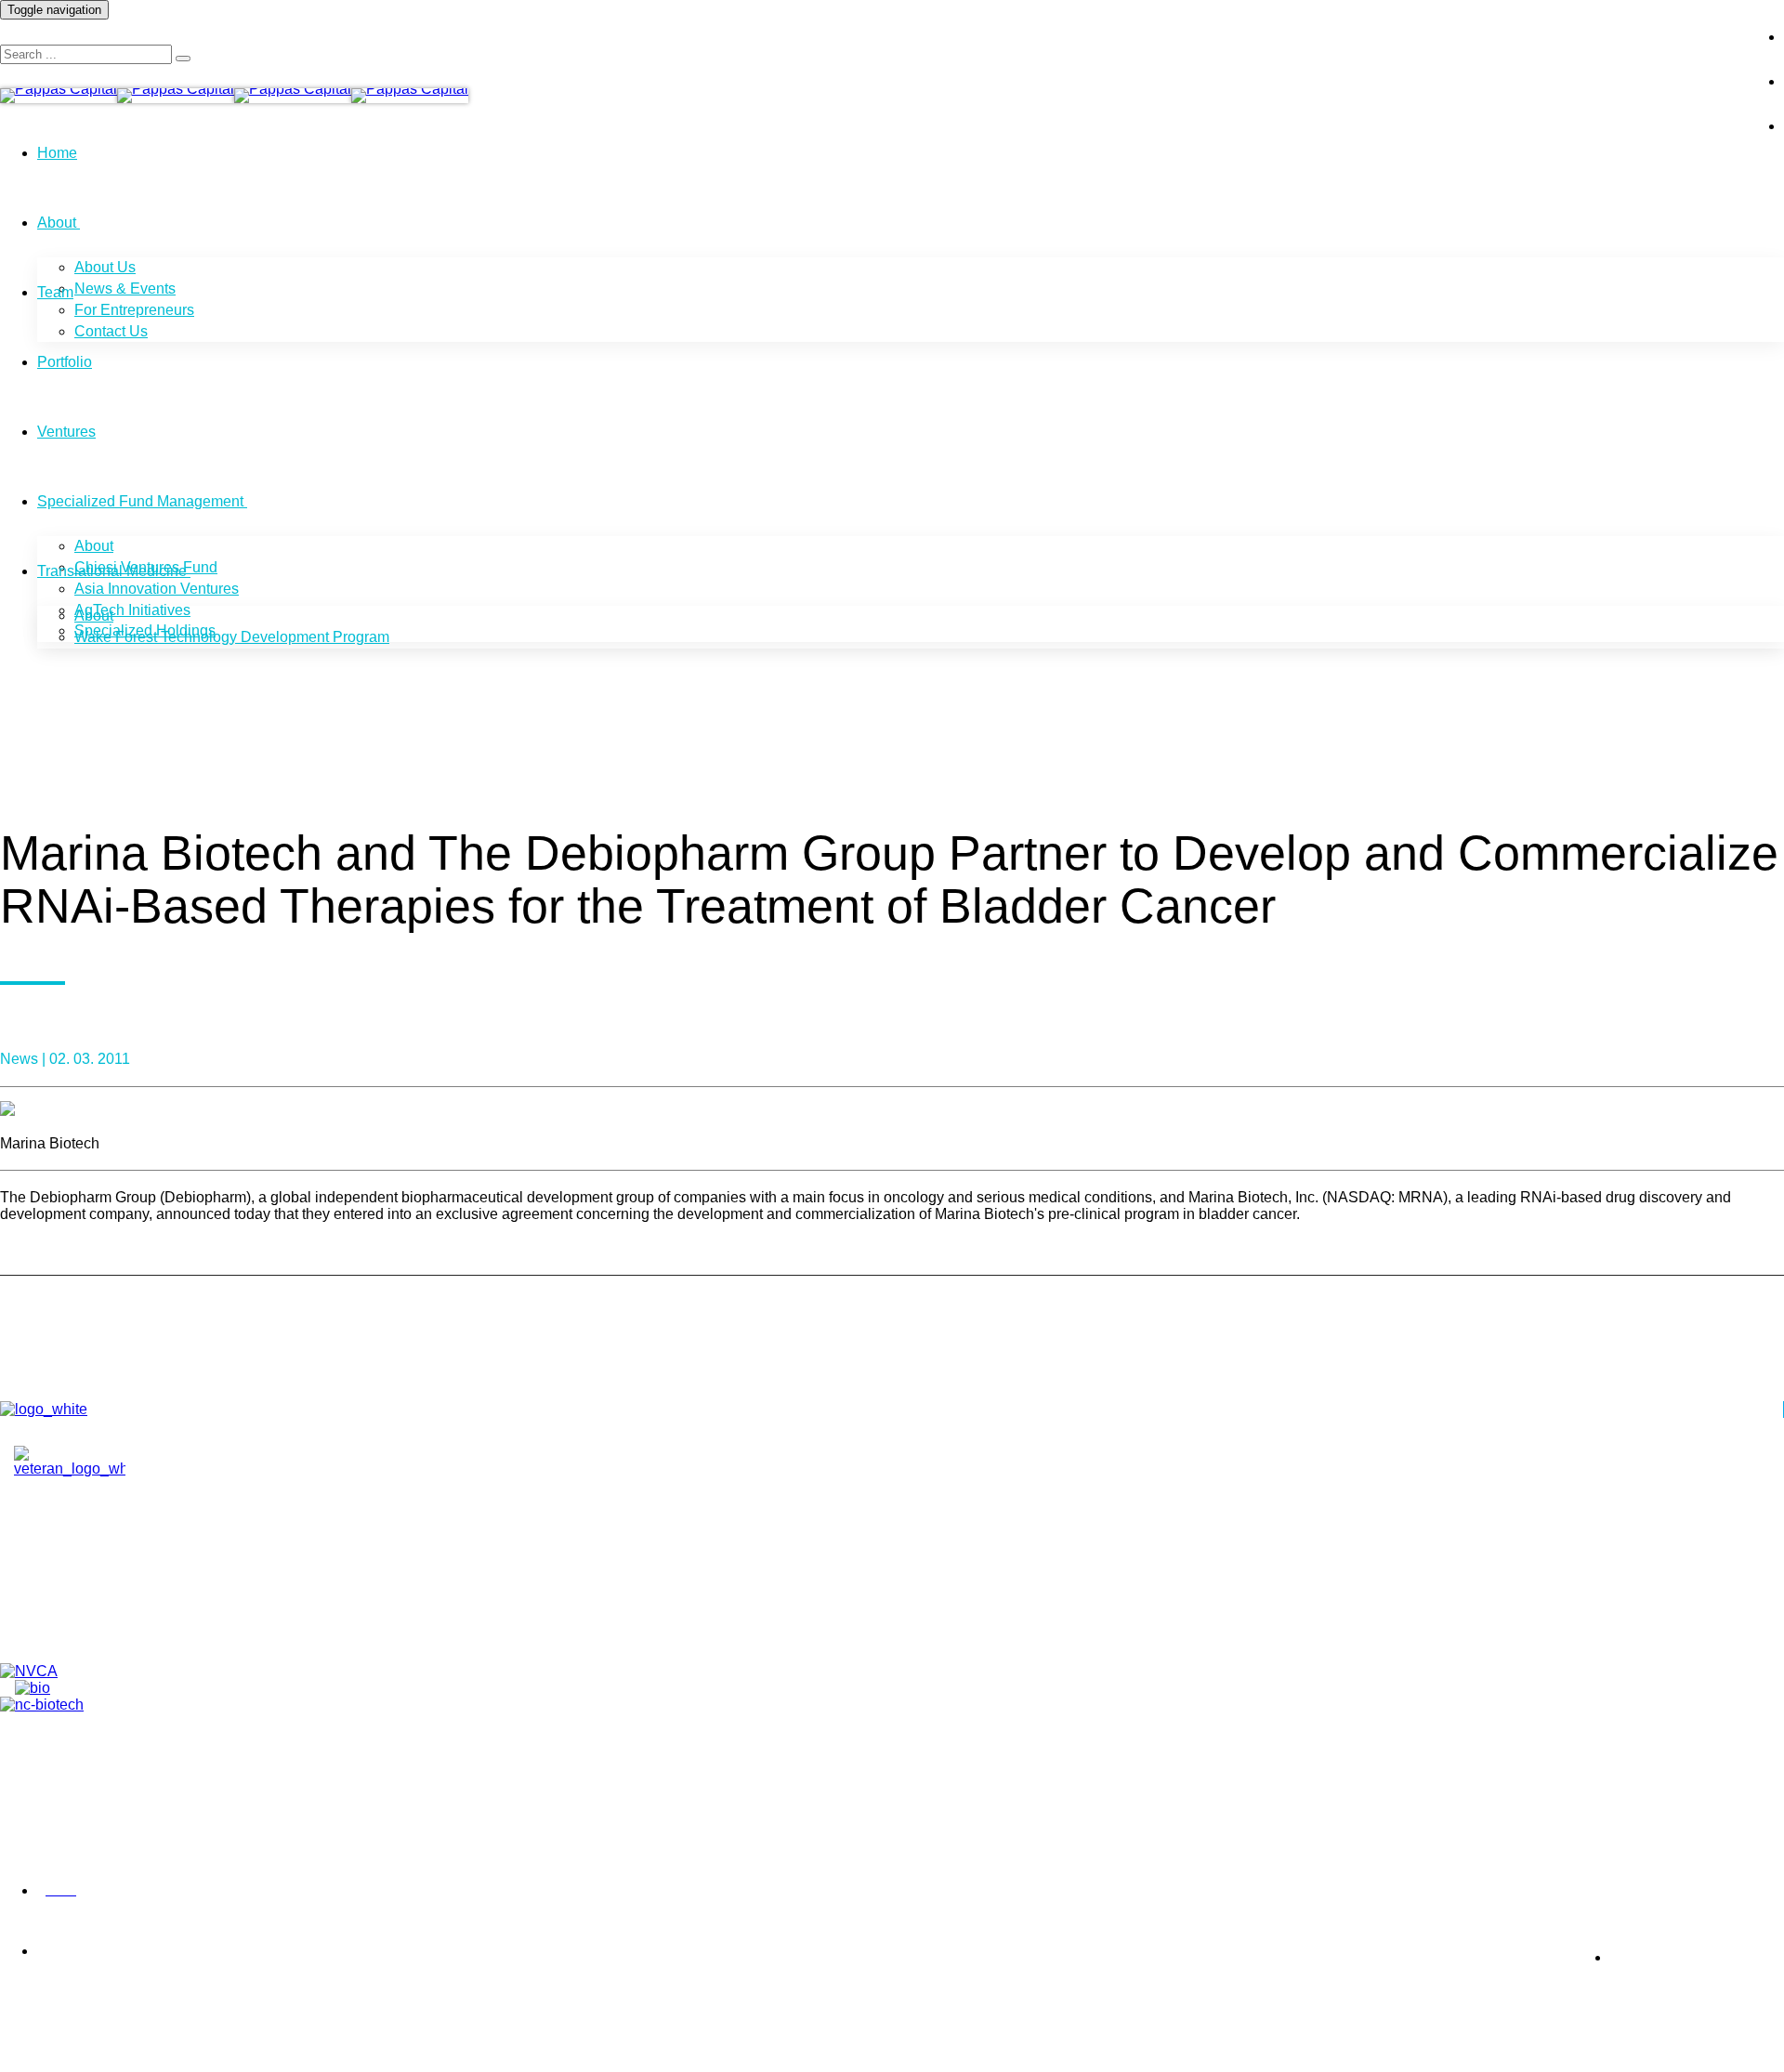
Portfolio (65, 362)
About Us (105, 267)
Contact (68, 1585)
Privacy (19, 1891)
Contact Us (111, 331)
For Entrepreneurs (134, 310)
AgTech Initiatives (132, 610)
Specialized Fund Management (140, 501)
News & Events (125, 289)
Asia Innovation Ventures (157, 589)
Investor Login (1677, 22)
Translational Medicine (112, 571)
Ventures (66, 432)
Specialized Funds (103, 1628)
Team (55, 292)
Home (57, 153)
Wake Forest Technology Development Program (232, 637)
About (57, 223)
